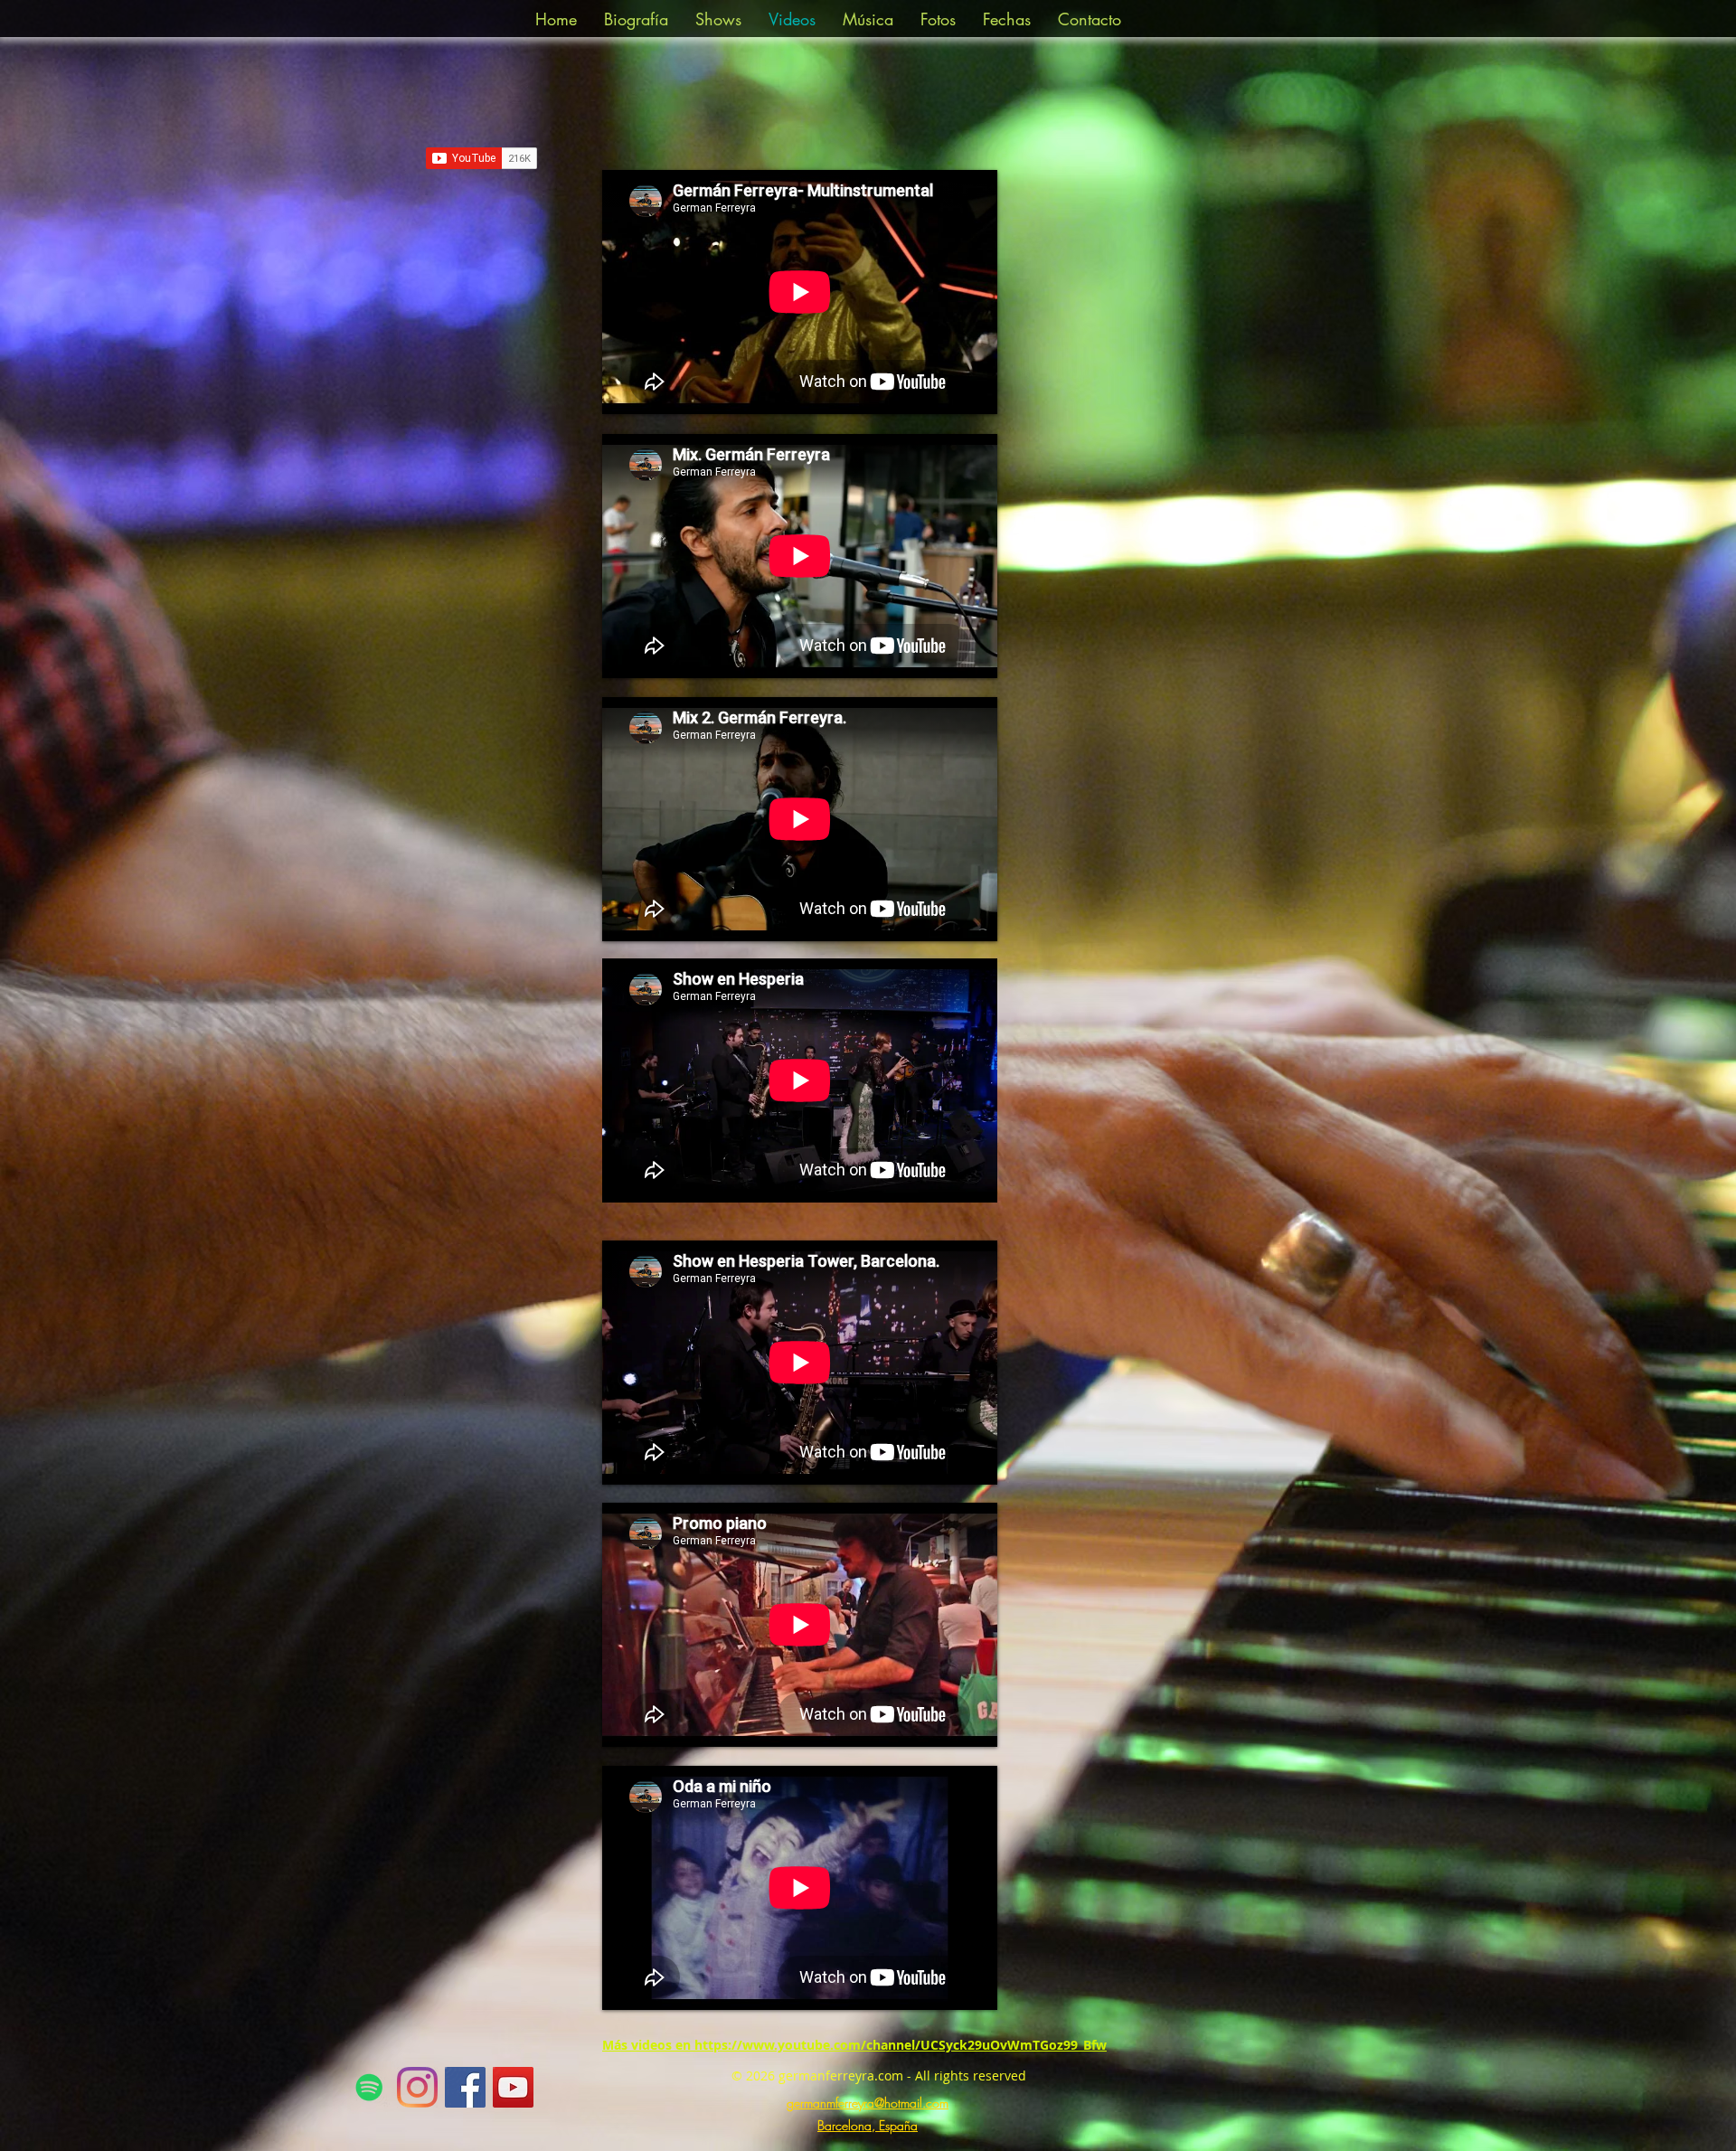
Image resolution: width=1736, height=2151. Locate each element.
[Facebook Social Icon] (465, 2087)
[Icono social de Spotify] (369, 2087)
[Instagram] (417, 2087)
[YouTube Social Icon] (513, 2087)
